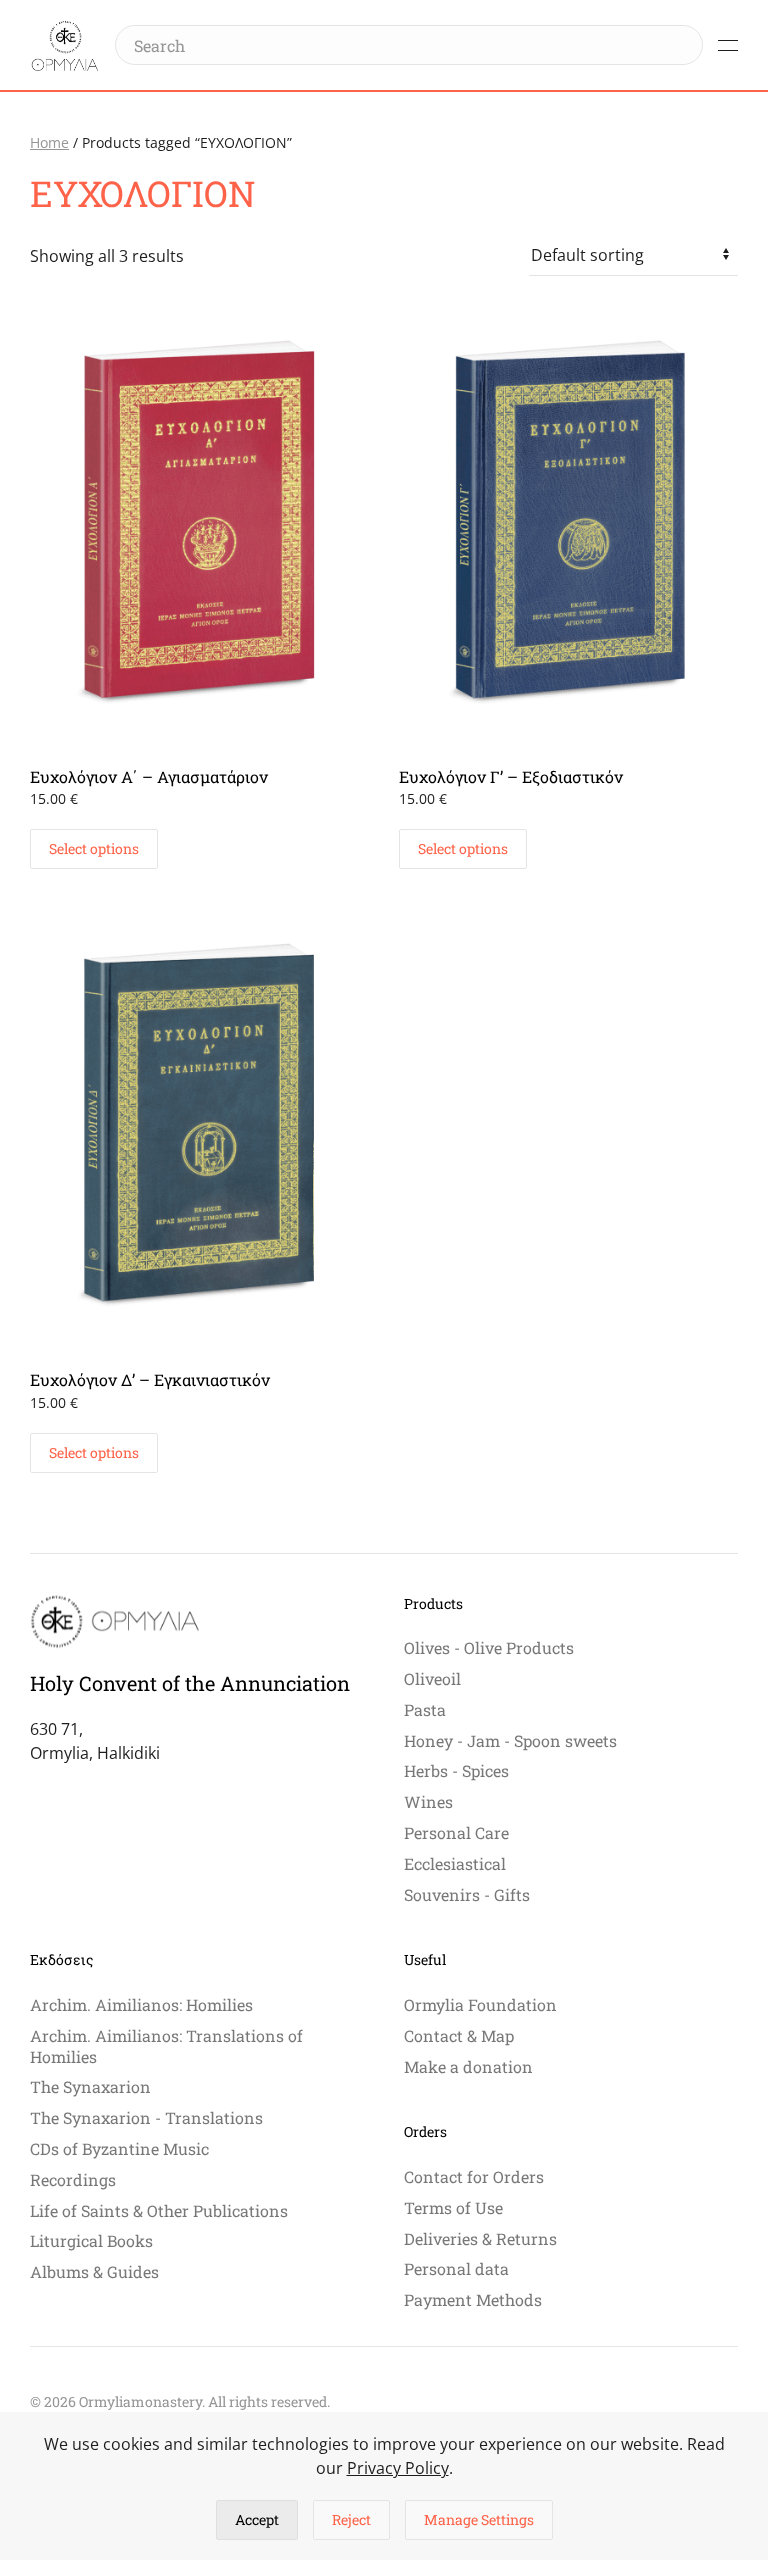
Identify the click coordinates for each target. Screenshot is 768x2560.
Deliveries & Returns (480, 2238)
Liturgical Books (91, 2240)
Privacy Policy (398, 2468)
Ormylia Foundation (480, 2004)
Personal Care (456, 1832)
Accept (257, 2519)
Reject (351, 2519)
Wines (428, 1801)
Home (49, 142)
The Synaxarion (90, 2086)
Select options (94, 848)
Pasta (425, 1709)
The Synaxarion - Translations (146, 2117)
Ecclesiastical (455, 1863)
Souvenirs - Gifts (467, 1894)
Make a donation (468, 2066)
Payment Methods (473, 2299)
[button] (728, 45)
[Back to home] (65, 45)
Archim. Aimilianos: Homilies (141, 2004)
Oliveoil (432, 1678)
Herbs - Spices (456, 1770)
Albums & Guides (94, 2271)
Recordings (73, 2179)
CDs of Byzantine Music (119, 2148)
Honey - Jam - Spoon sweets (510, 1740)
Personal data (456, 2268)
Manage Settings (479, 2519)
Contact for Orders (474, 2176)
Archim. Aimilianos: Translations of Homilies (166, 2046)
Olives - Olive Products (489, 1647)
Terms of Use (453, 2207)
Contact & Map (459, 2035)
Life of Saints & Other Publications (159, 2210)
